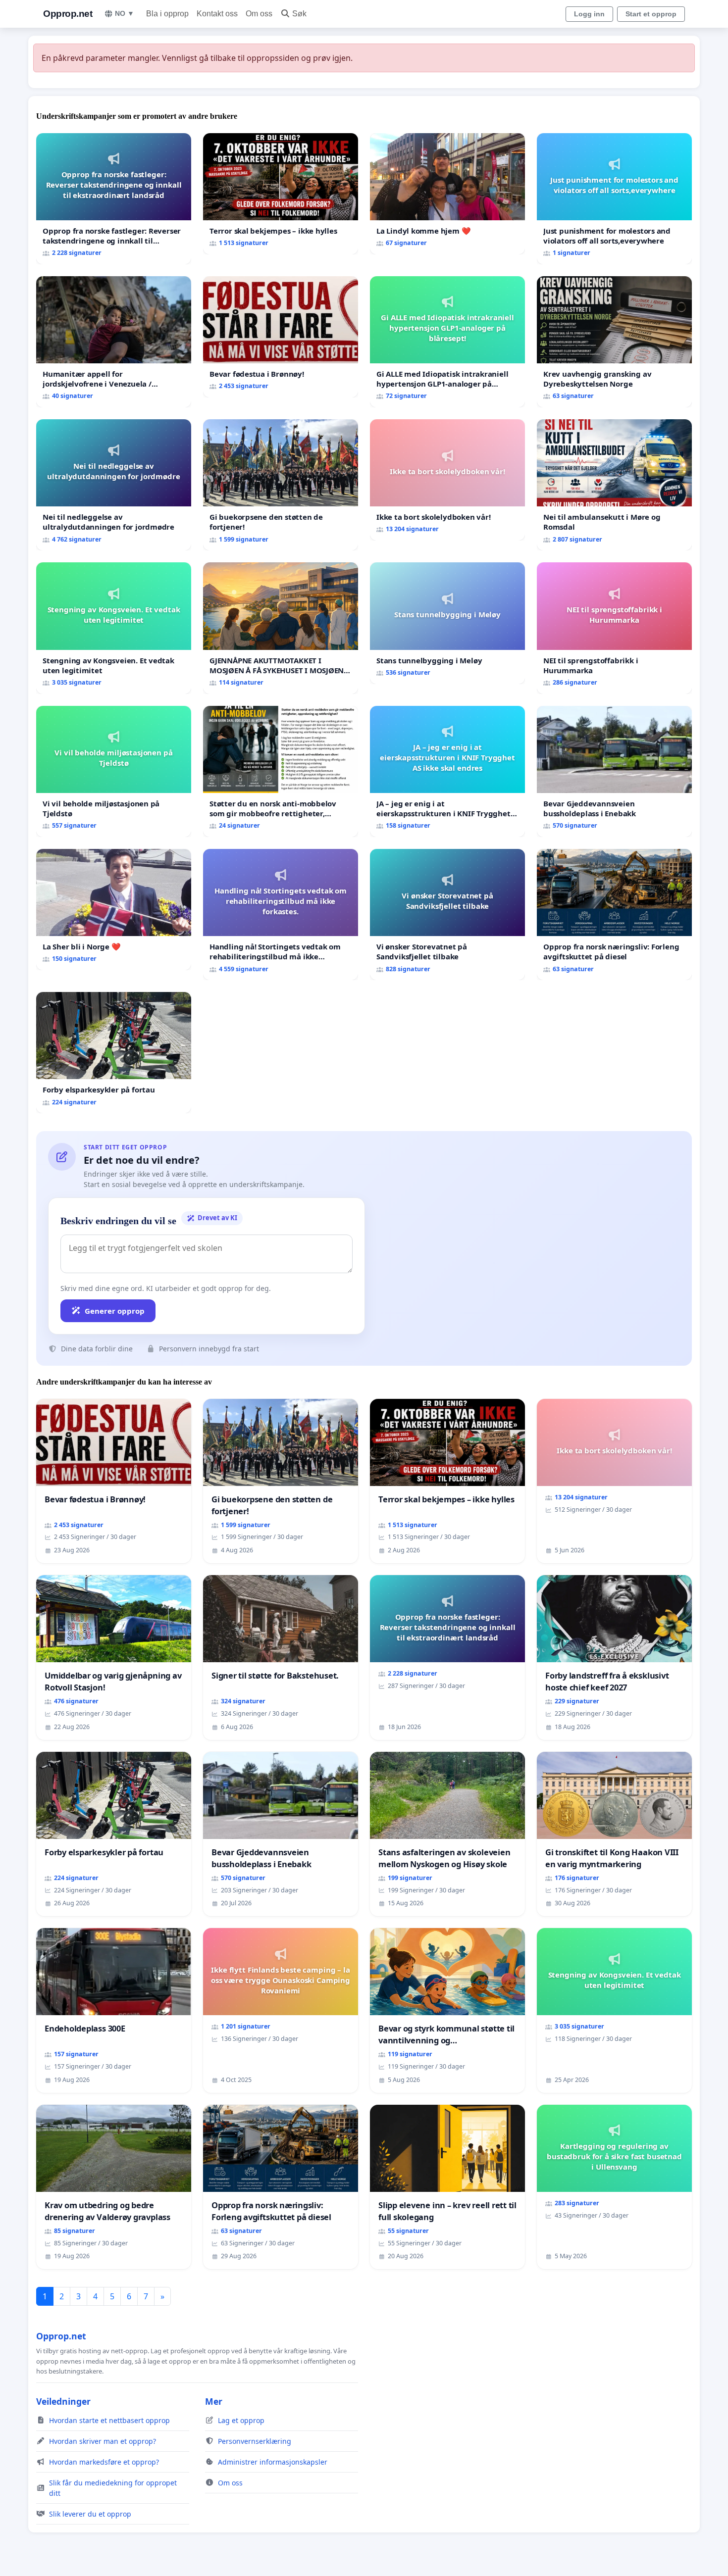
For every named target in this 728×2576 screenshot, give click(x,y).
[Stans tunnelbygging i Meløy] (447, 623)
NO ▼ (125, 13)
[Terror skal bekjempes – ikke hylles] (281, 194)
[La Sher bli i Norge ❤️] (114, 910)
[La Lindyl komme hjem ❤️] (447, 194)
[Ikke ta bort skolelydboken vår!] (447, 480)
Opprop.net (68, 14)
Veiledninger (63, 2401)
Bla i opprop (167, 14)
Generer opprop (115, 1311)
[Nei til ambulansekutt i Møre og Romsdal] (614, 485)
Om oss (259, 14)
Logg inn (589, 14)
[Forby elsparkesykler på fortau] (114, 1053)
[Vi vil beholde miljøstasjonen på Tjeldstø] (114, 771)
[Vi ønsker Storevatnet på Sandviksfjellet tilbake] (447, 915)
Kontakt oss (217, 14)
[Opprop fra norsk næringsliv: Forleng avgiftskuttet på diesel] (614, 915)
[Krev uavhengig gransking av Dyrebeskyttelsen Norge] (614, 342)
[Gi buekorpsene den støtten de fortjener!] (281, 485)
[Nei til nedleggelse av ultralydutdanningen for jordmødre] (114, 485)
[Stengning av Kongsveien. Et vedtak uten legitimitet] (114, 628)
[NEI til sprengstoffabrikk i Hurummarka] (614, 628)
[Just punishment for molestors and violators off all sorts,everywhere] (614, 199)
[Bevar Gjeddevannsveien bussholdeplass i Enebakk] (614, 771)
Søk (299, 14)
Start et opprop (651, 14)
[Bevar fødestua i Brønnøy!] (281, 337)
